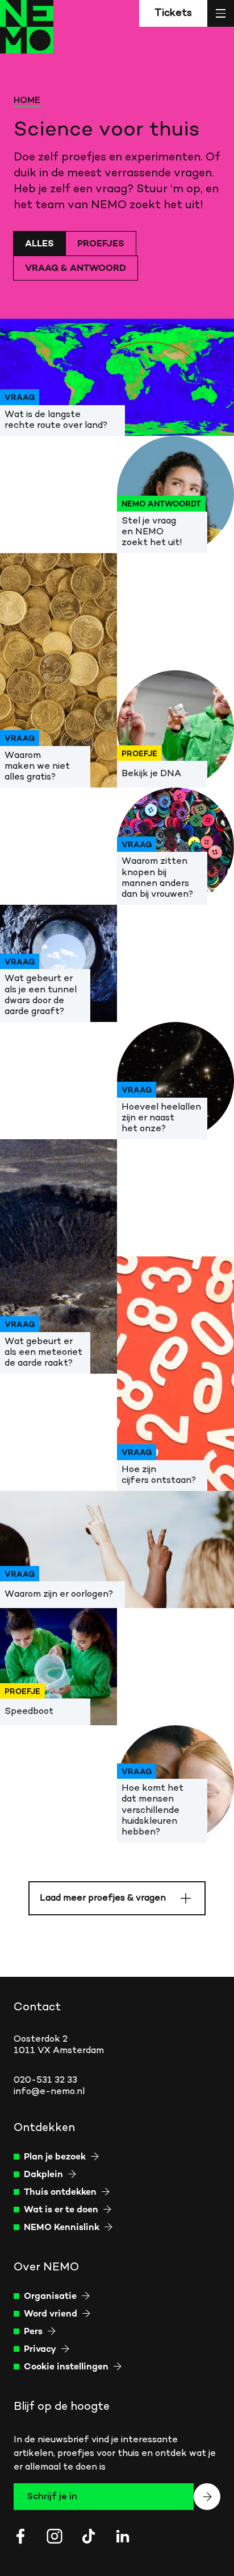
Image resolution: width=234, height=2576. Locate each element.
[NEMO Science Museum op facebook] (20, 2536)
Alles (39, 244)
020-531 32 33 (45, 2080)
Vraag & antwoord (76, 269)
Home (27, 101)
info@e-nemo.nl (49, 2092)
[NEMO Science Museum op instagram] (55, 2536)
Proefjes (101, 244)
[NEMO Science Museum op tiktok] (89, 2536)
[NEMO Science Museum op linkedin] (123, 2536)
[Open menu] (221, 13)
